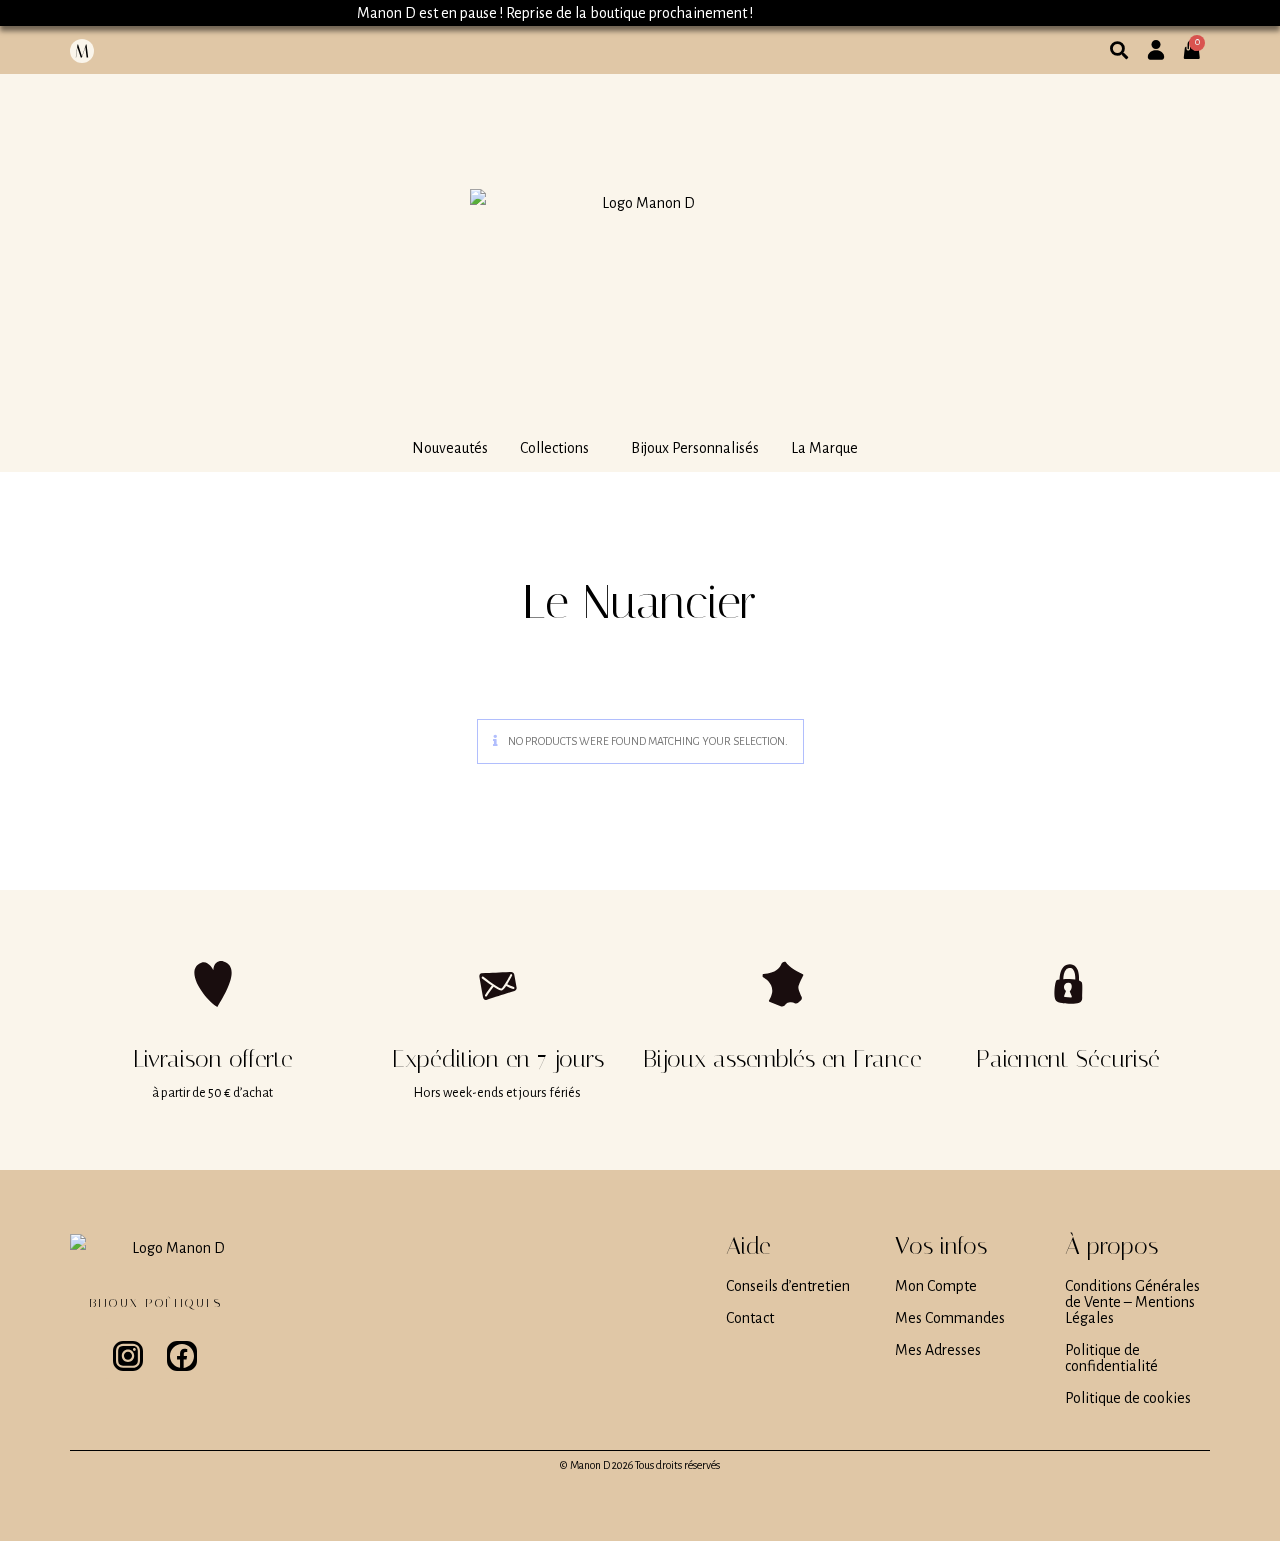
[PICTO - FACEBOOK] (182, 1356)
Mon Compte (936, 1286)
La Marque (824, 448)
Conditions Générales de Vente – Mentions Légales (1132, 1302)
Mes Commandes (950, 1318)
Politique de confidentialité (1111, 1358)
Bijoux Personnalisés (695, 448)
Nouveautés (450, 448)
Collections (554, 448)
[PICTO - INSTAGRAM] (128, 1356)
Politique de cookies (1128, 1398)
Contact (750, 1318)
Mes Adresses (938, 1350)
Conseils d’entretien (788, 1286)
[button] (559, 448)
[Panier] (1198, 42)
